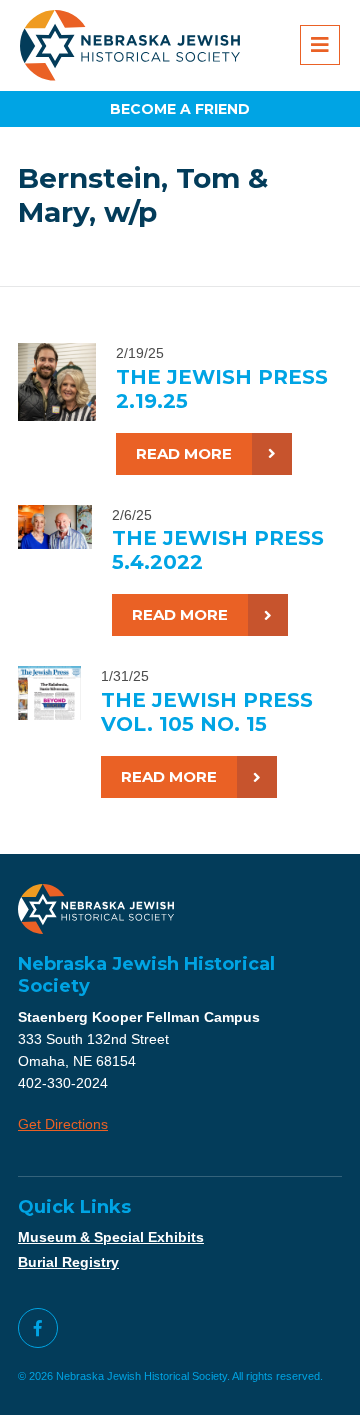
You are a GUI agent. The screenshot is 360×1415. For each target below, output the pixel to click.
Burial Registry (68, 1262)
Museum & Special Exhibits (111, 1237)
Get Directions (63, 1124)
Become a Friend (180, 109)
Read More (184, 453)
